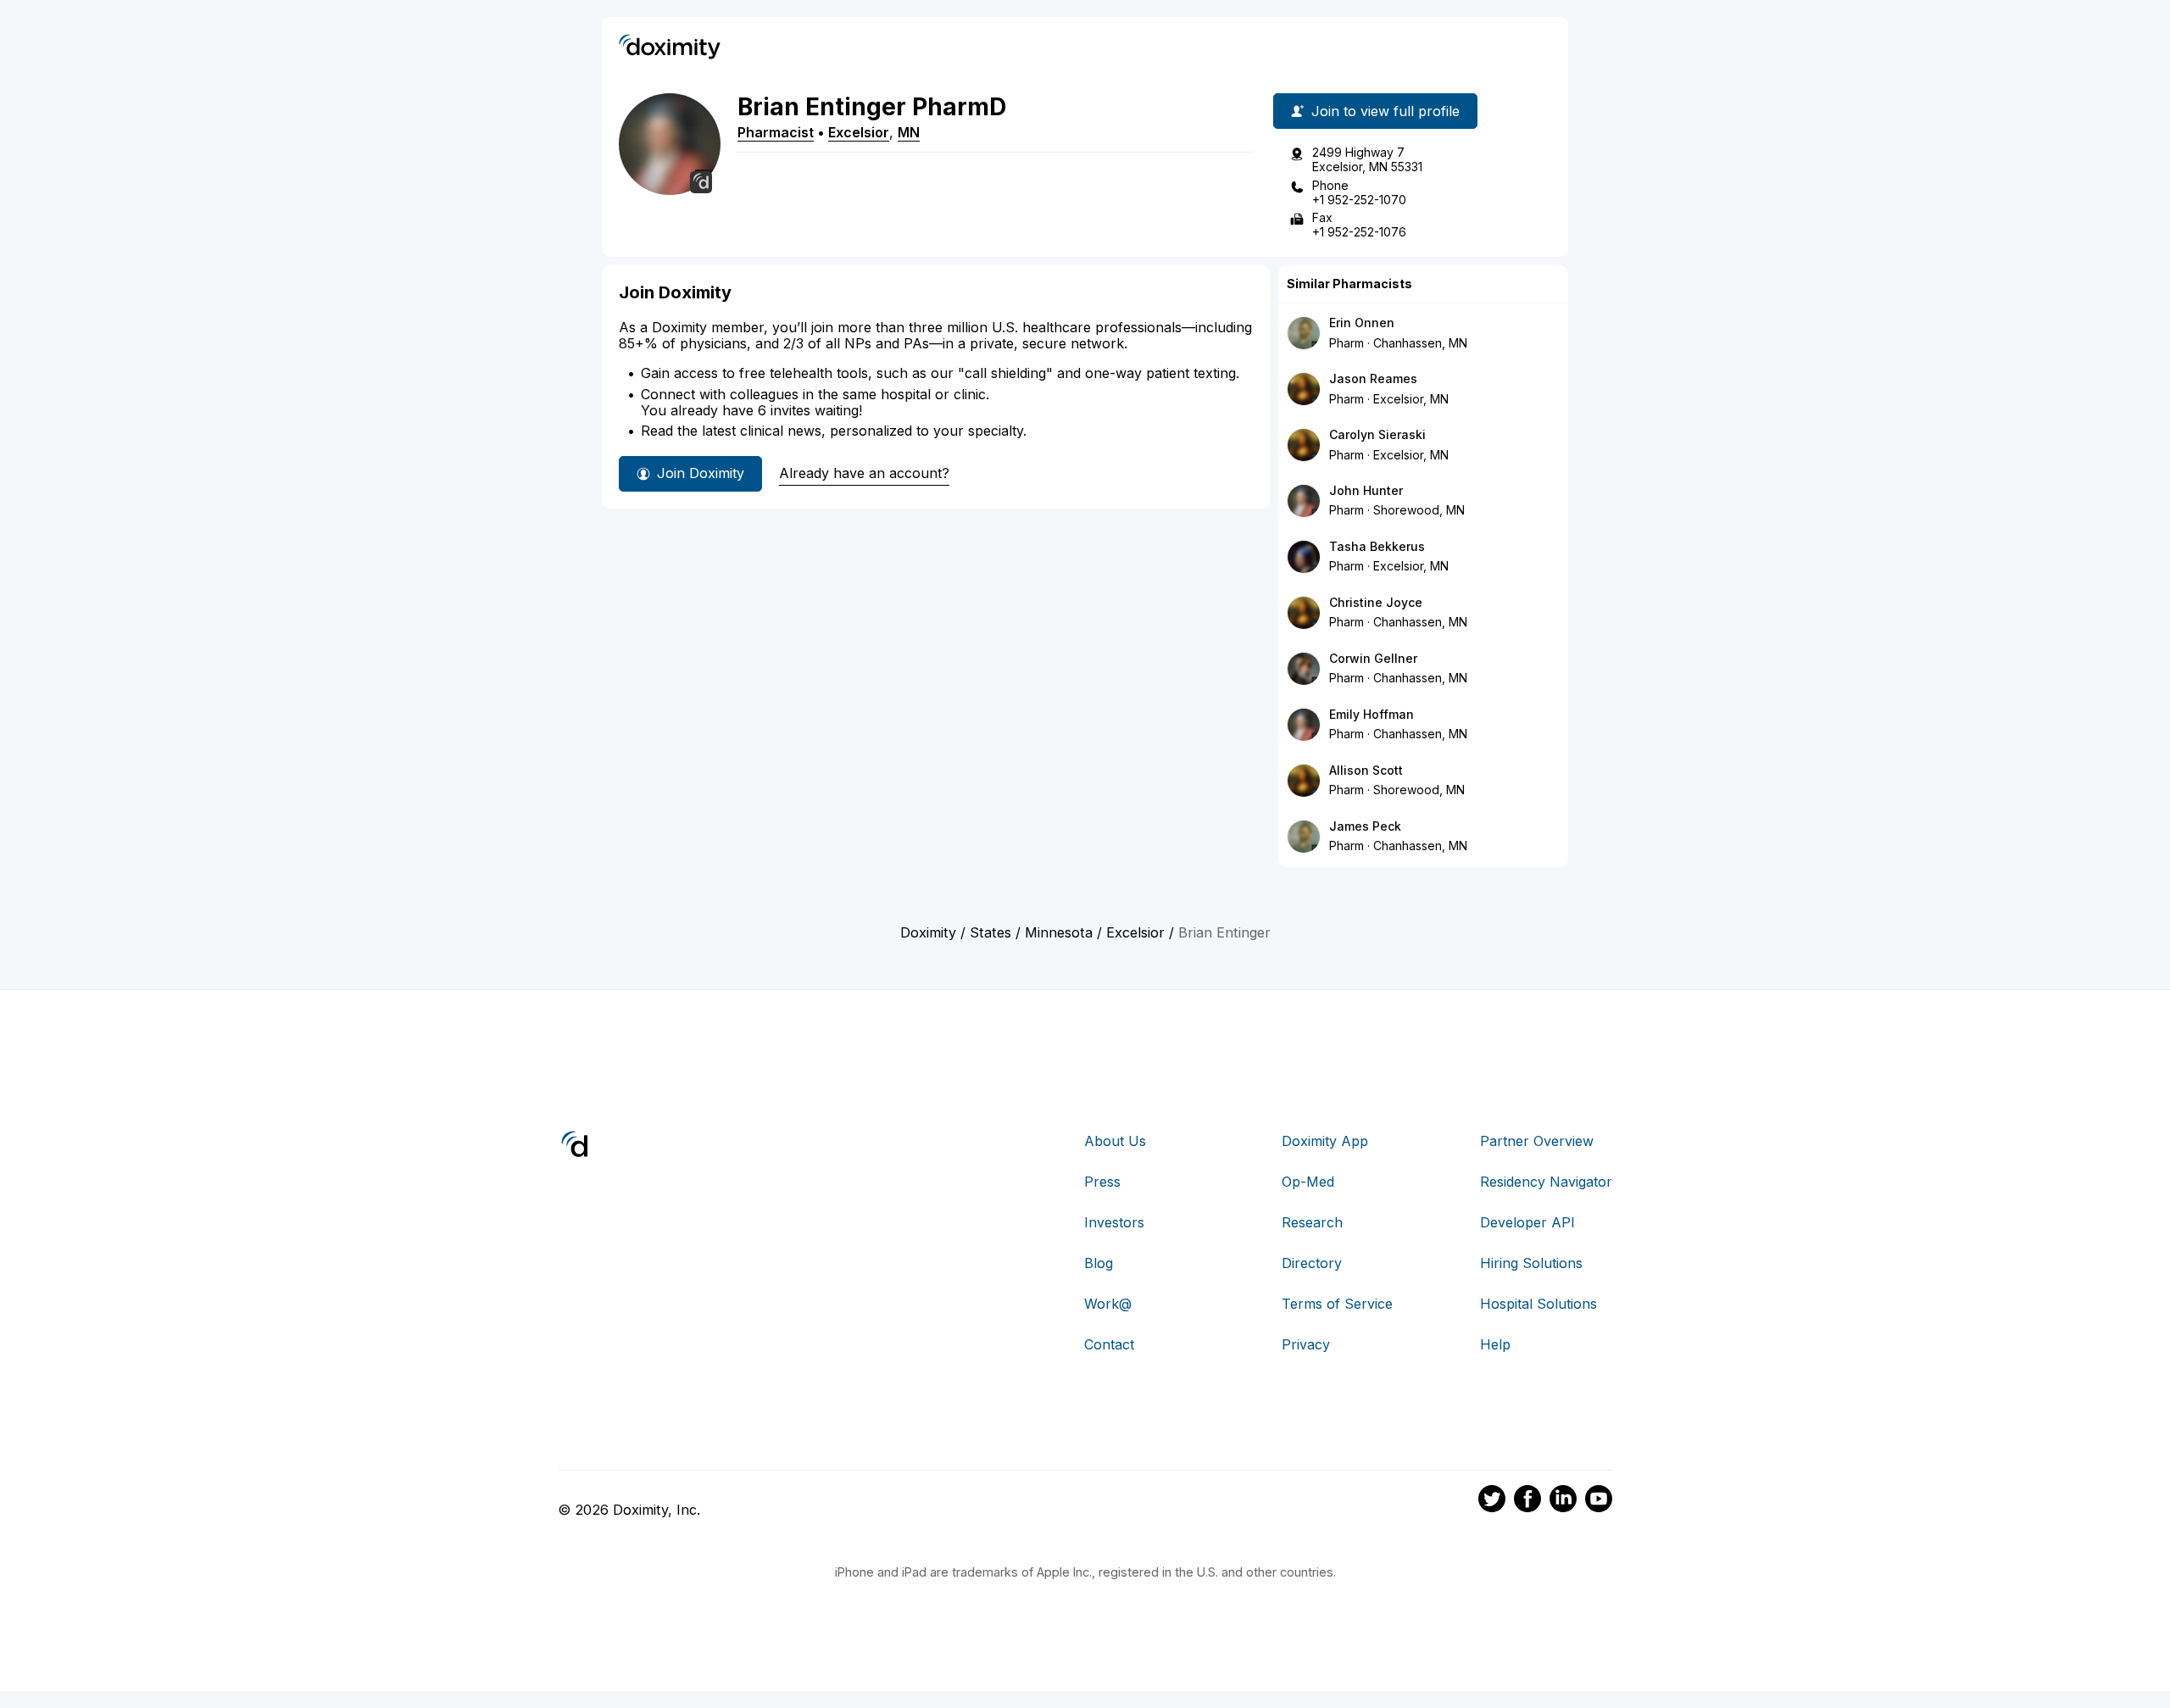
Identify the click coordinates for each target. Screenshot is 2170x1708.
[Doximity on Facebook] (1527, 1501)
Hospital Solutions (1538, 1304)
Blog (1099, 1263)
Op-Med (1308, 1182)
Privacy (1306, 1344)
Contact (1109, 1344)
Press (1102, 1182)
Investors (1114, 1222)
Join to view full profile (1385, 111)
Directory (1312, 1263)
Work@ (1108, 1304)
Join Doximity (701, 473)
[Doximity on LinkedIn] (1563, 1501)
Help (1495, 1344)
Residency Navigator (1546, 1182)
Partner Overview (1537, 1141)
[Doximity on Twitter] (1492, 1501)
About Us (1115, 1141)
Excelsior (859, 132)
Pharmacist (776, 132)
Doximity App (1325, 1141)
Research (1312, 1222)
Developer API (1527, 1222)
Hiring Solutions (1531, 1263)
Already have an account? (864, 473)
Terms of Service (1337, 1304)
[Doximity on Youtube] (1599, 1501)
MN (909, 132)
